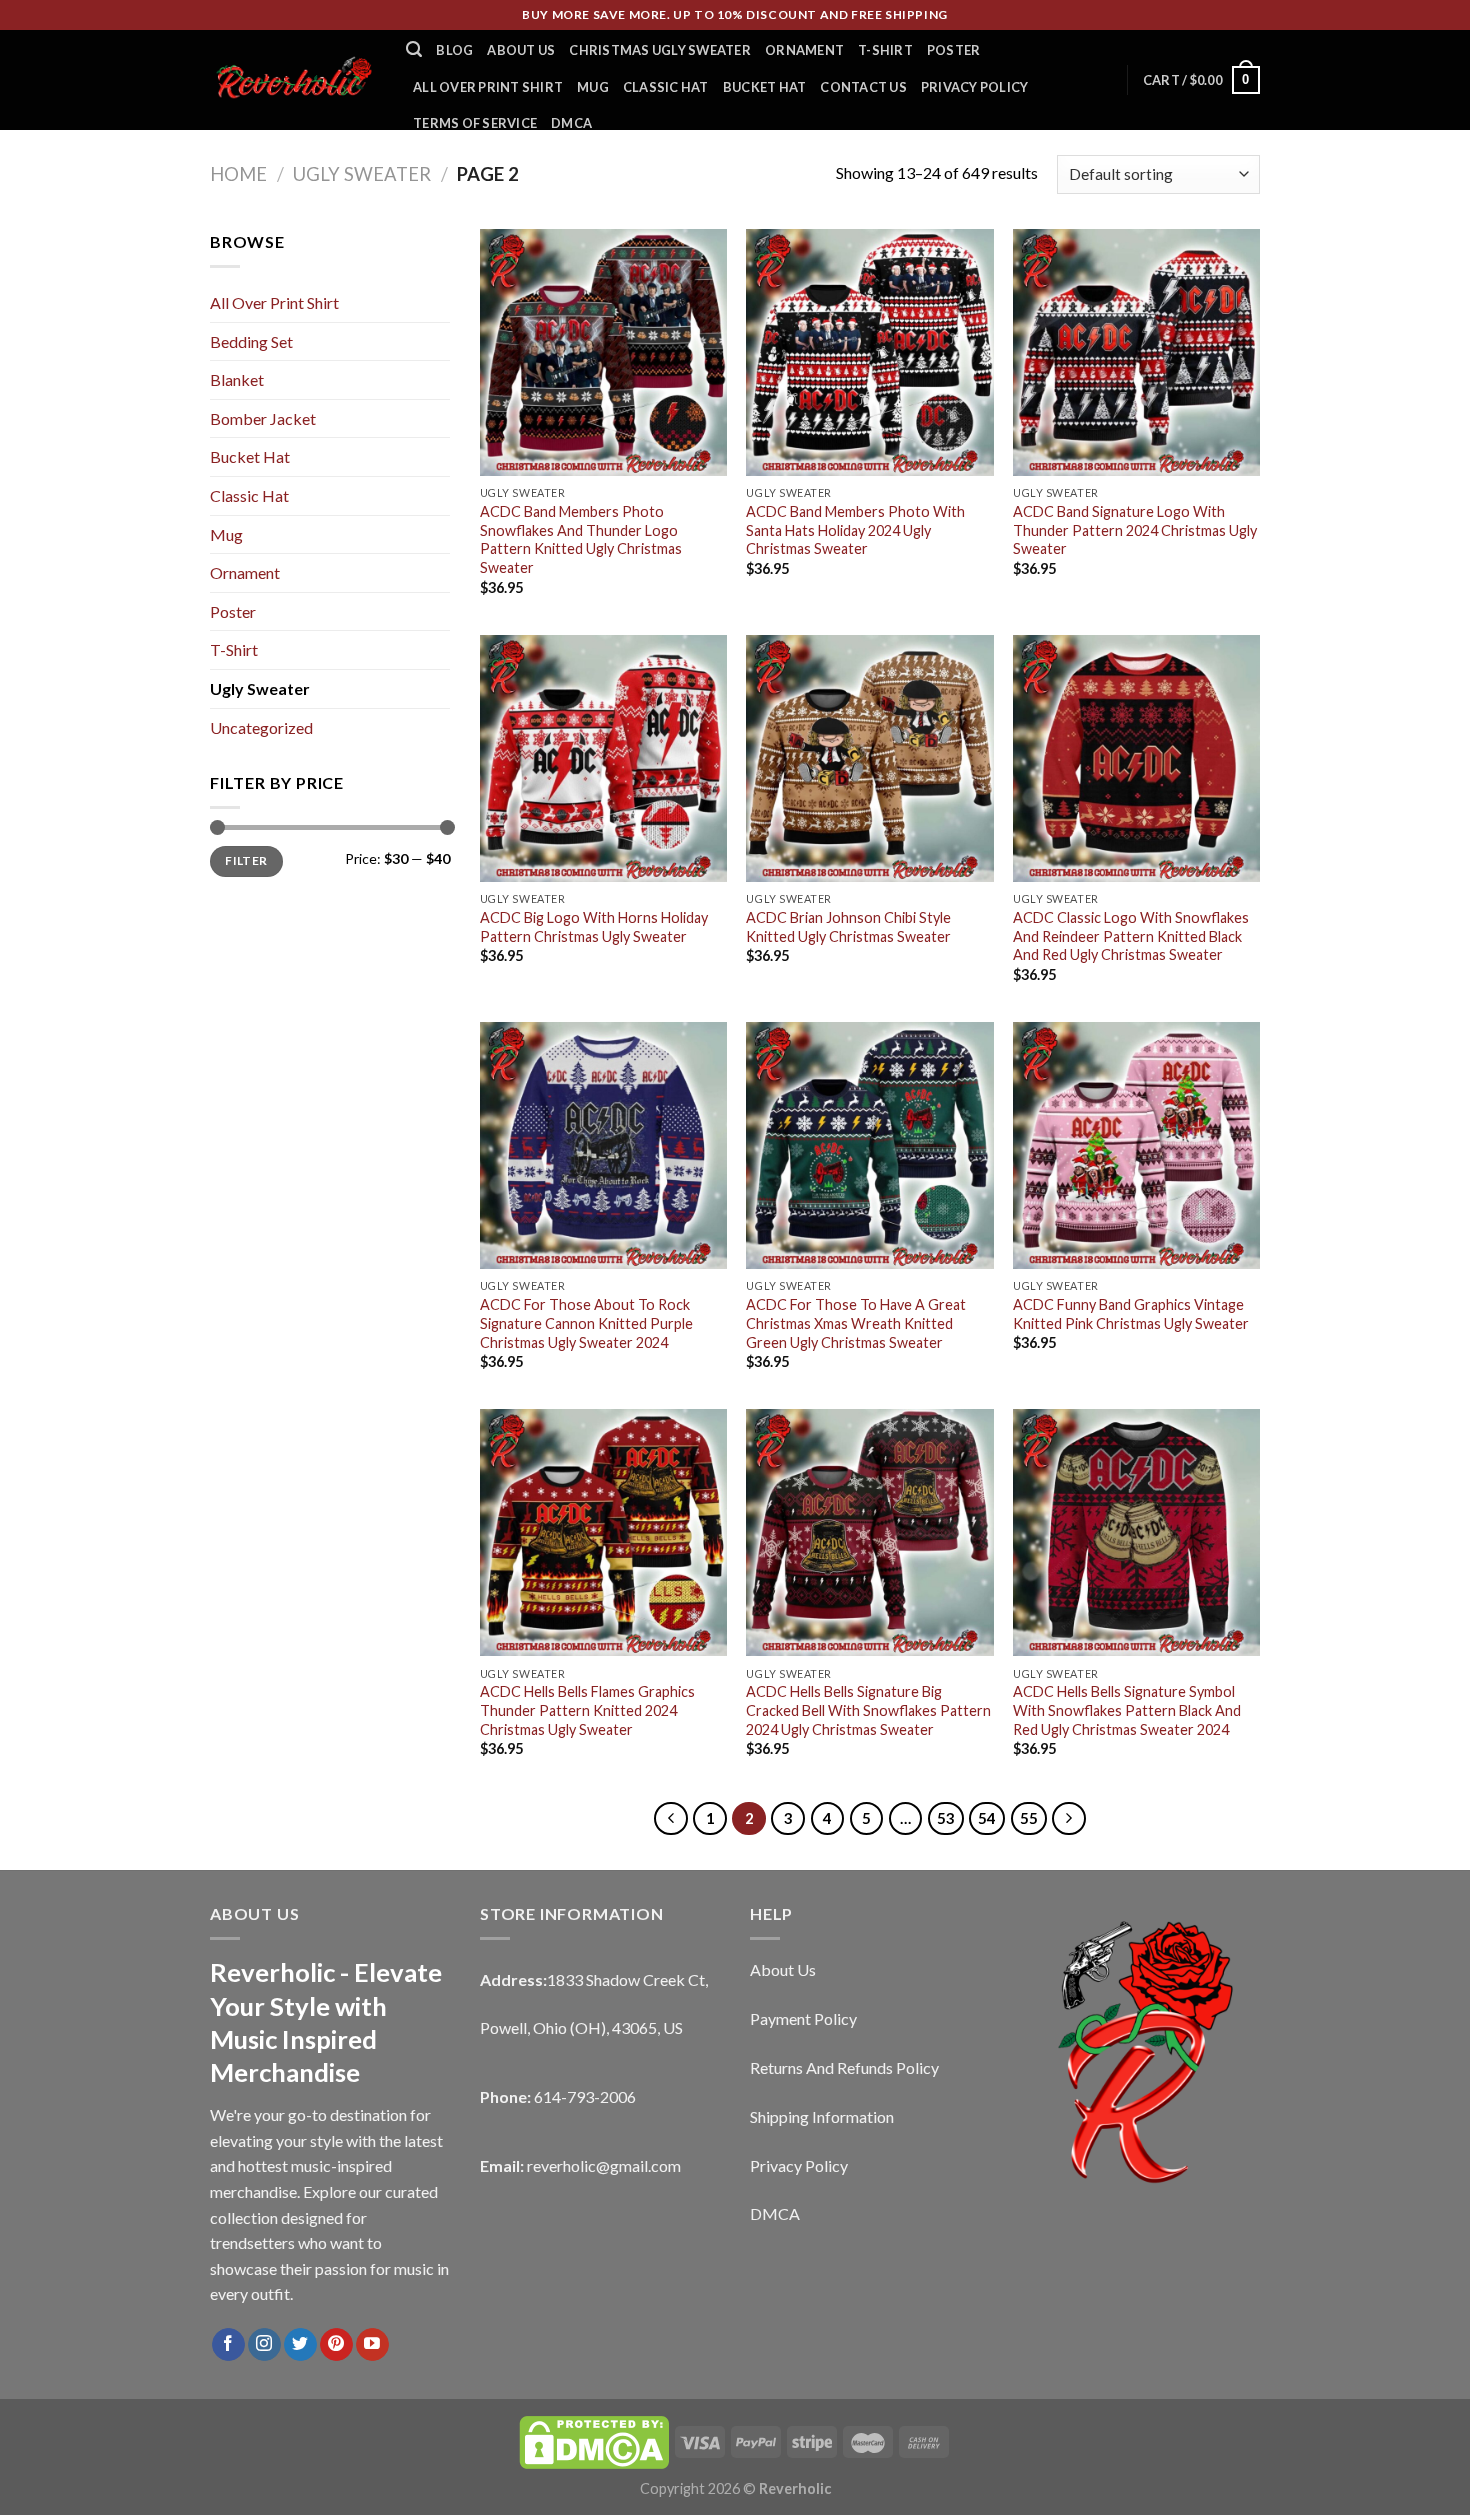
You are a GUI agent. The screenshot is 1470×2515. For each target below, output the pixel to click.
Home (238, 174)
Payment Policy (803, 2018)
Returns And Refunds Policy (844, 2067)
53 (946, 1818)
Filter (246, 860)
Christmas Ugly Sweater (660, 50)
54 (987, 1818)
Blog (454, 50)
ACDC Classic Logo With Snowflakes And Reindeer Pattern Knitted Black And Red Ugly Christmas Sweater (1131, 936)
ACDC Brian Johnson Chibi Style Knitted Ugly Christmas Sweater (848, 927)
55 (1029, 1818)
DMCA (571, 123)
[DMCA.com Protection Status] (594, 2440)
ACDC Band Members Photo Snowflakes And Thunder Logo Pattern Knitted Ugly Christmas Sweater (581, 539)
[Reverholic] (293, 79)
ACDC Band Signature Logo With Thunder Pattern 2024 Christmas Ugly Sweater (1135, 530)
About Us (521, 50)
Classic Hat (666, 87)
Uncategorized (261, 727)
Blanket (237, 379)
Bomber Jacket (263, 418)
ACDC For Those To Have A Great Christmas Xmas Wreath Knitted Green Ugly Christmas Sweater (856, 1323)
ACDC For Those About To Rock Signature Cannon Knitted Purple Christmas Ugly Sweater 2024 (586, 1323)
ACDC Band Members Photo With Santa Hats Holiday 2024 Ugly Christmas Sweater (855, 530)
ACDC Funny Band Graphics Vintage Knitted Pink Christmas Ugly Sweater (1131, 1314)
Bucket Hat (765, 87)
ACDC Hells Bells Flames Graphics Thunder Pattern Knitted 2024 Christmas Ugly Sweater (587, 1710)
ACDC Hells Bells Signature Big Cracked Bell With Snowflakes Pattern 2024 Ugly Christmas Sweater (868, 1710)
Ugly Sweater (362, 174)
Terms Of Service (475, 123)
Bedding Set (251, 341)
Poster (954, 50)
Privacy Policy (975, 87)
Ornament (804, 50)
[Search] (414, 49)
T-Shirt (885, 50)
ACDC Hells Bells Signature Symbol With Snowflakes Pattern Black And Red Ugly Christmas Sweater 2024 (1127, 1710)
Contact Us (863, 87)
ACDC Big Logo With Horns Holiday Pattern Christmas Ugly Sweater (594, 927)
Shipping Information (822, 2116)
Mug (593, 87)
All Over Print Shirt (488, 87)
